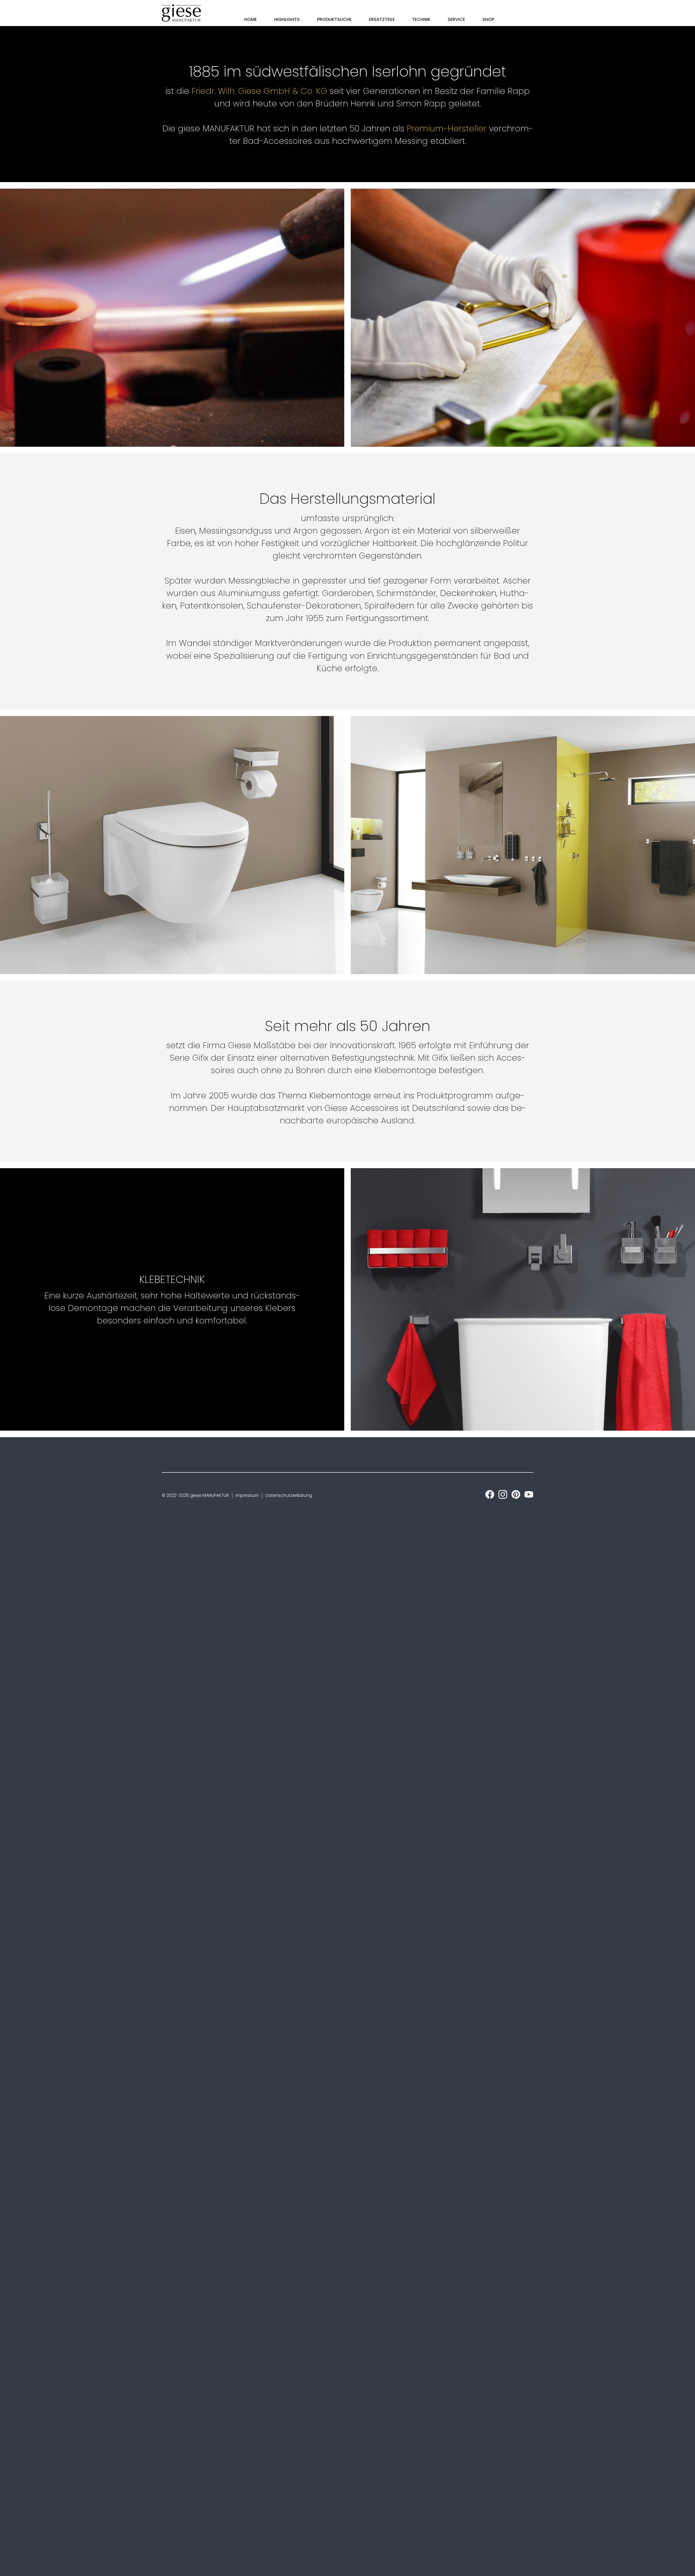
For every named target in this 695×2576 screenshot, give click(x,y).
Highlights (287, 19)
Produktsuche (334, 19)
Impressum (247, 1495)
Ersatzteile (382, 19)
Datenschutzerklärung (289, 1495)
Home (251, 19)
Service (456, 19)
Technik (421, 19)
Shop (488, 19)
